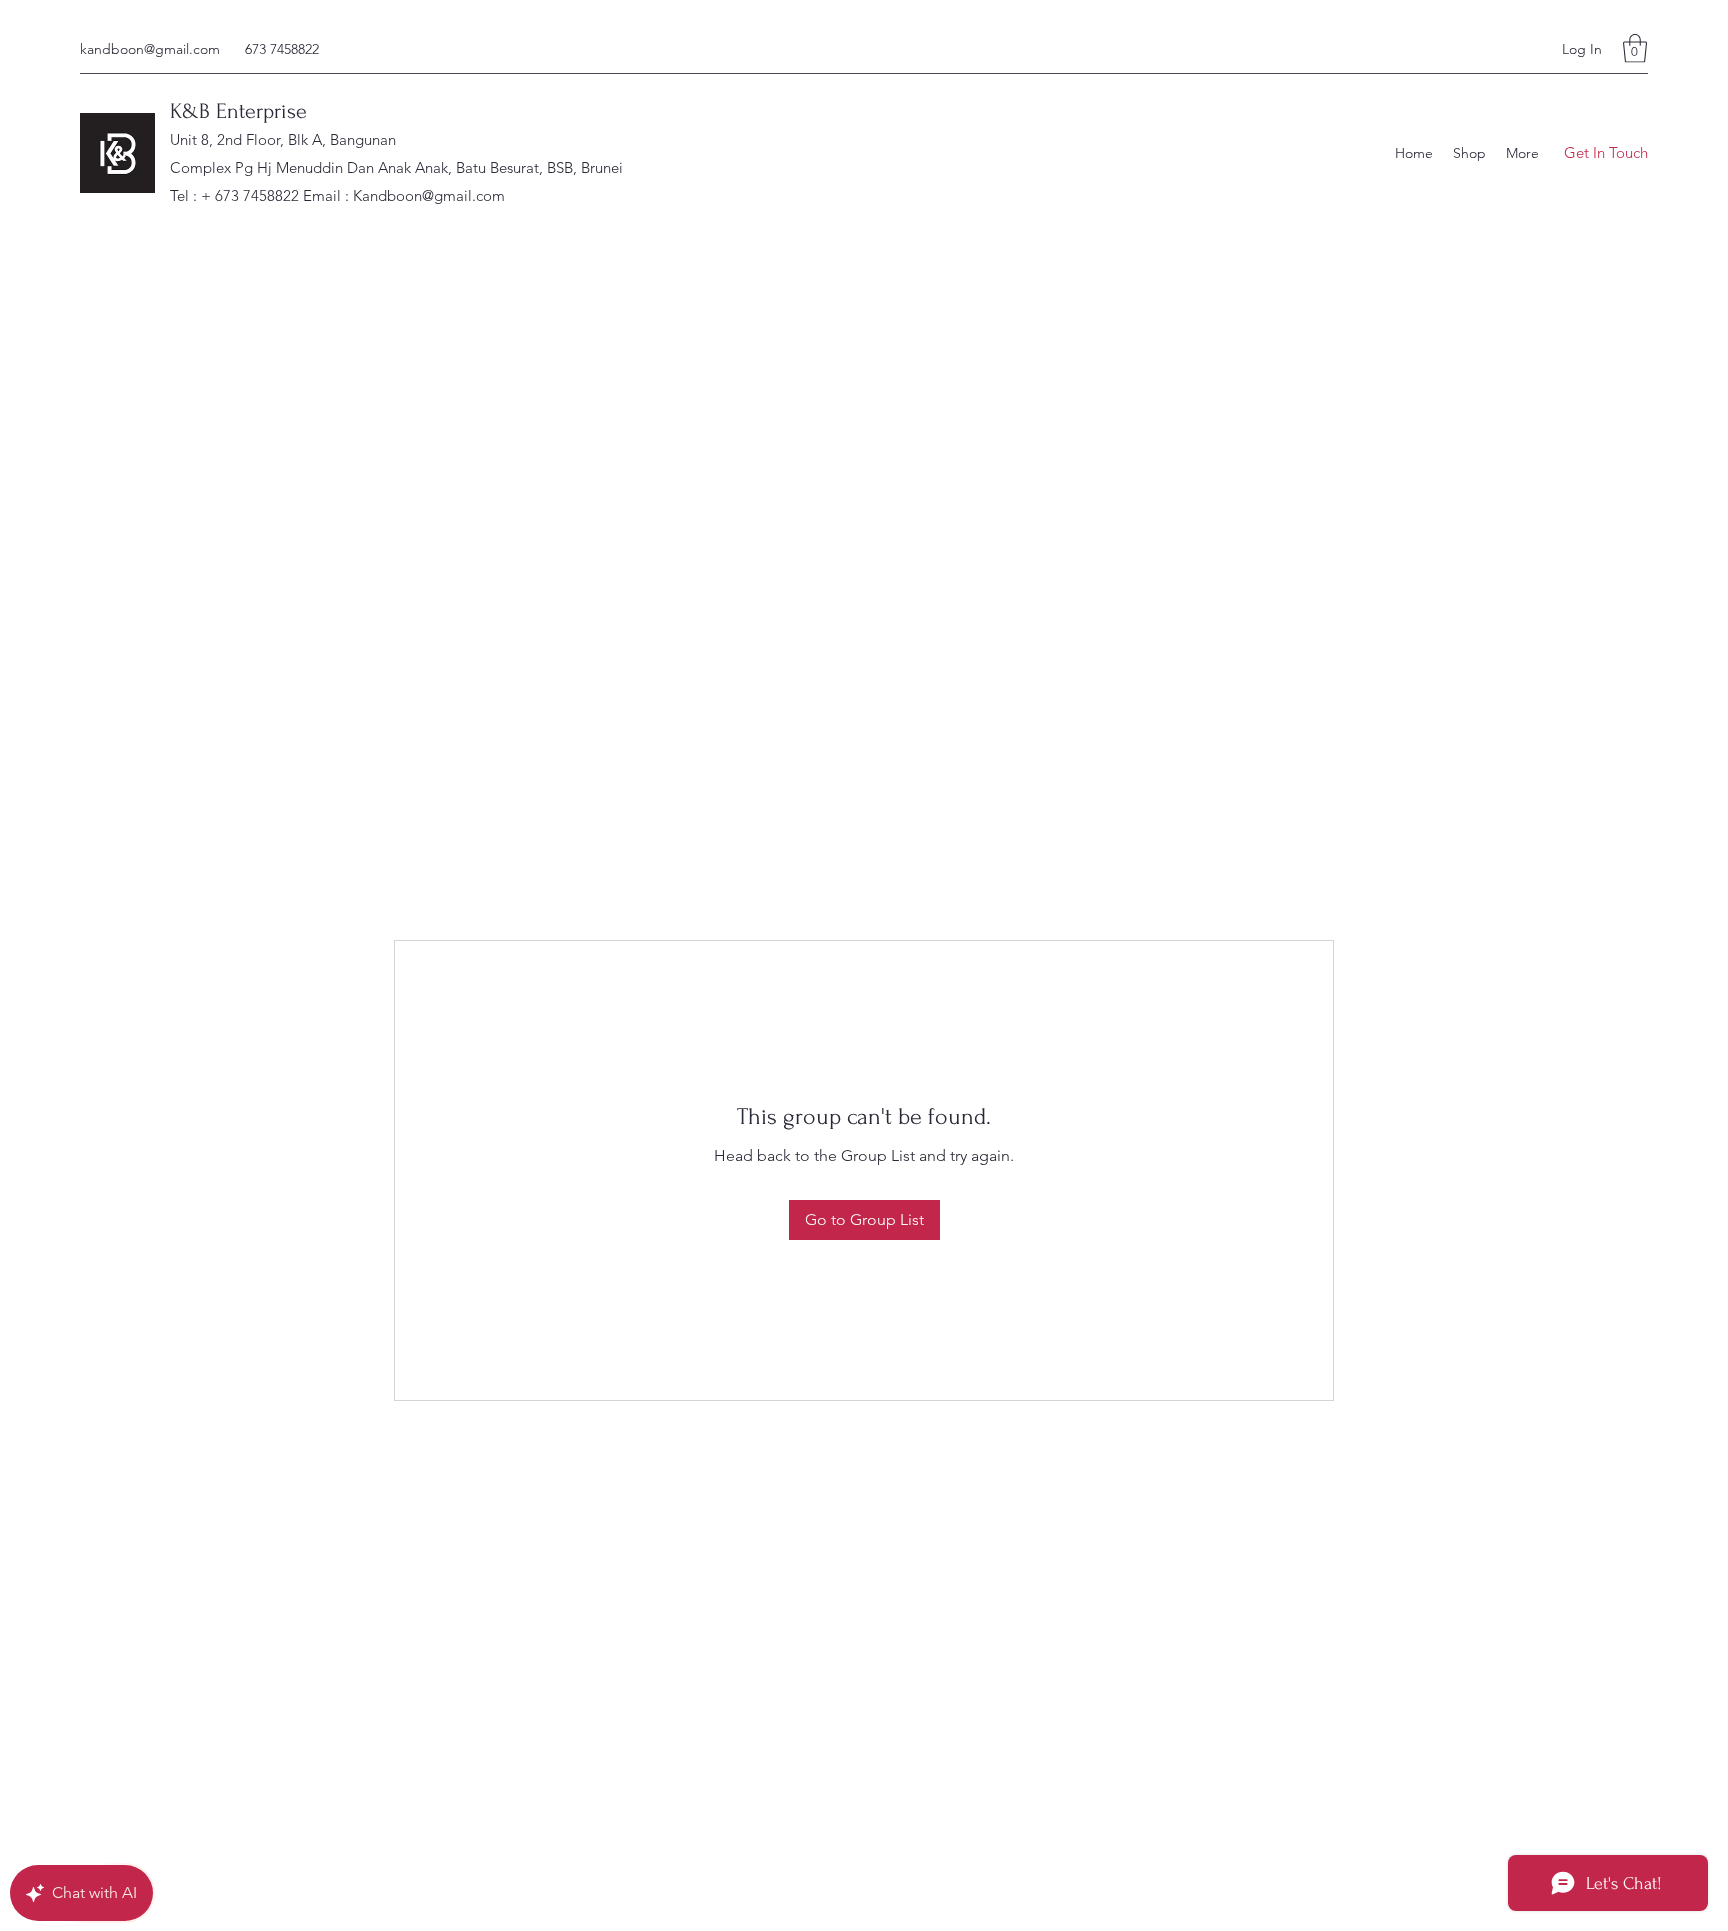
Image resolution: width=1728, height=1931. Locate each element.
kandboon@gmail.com (150, 49)
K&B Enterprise (238, 111)
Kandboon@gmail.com (429, 195)
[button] (1635, 48)
